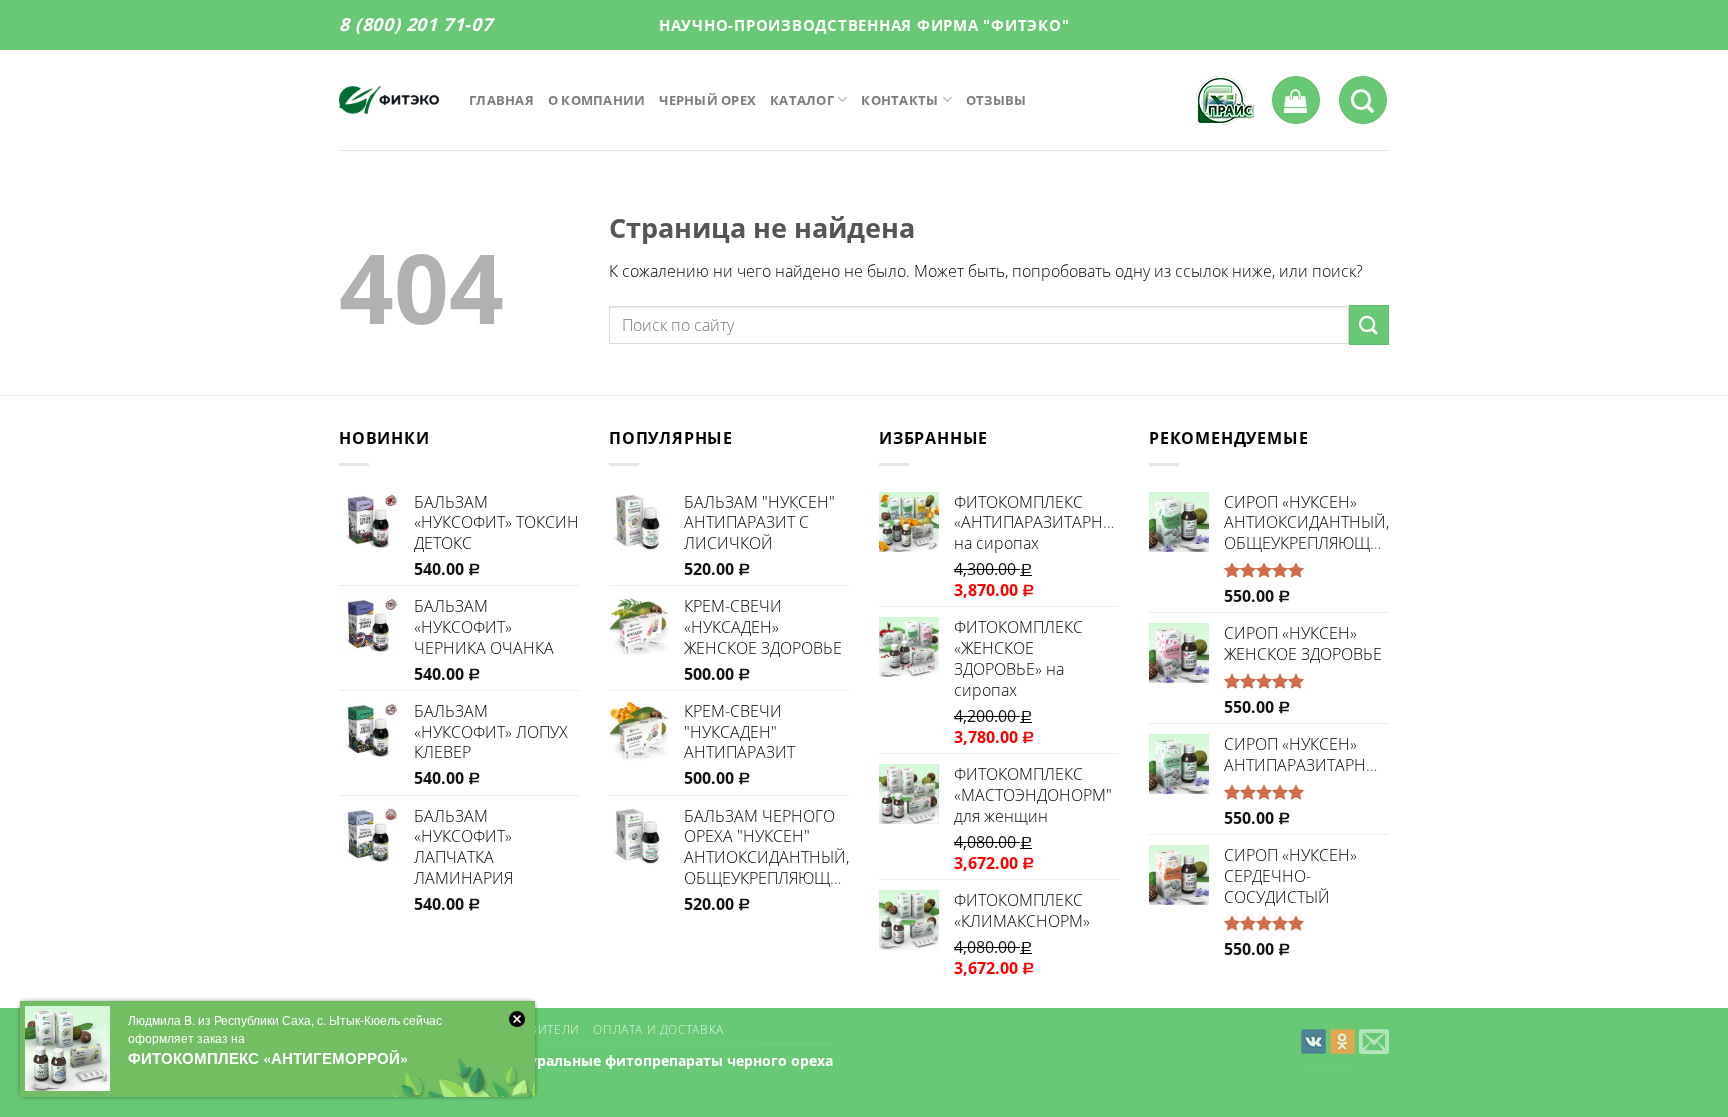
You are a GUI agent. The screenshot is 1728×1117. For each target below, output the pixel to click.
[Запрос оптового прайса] (1226, 100)
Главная (501, 100)
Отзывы (996, 100)
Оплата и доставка (658, 1029)
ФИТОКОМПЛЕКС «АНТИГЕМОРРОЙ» (268, 1058)
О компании (597, 100)
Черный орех (707, 100)
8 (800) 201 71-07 (415, 24)
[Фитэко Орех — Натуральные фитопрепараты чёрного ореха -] (389, 100)
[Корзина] (1296, 100)
